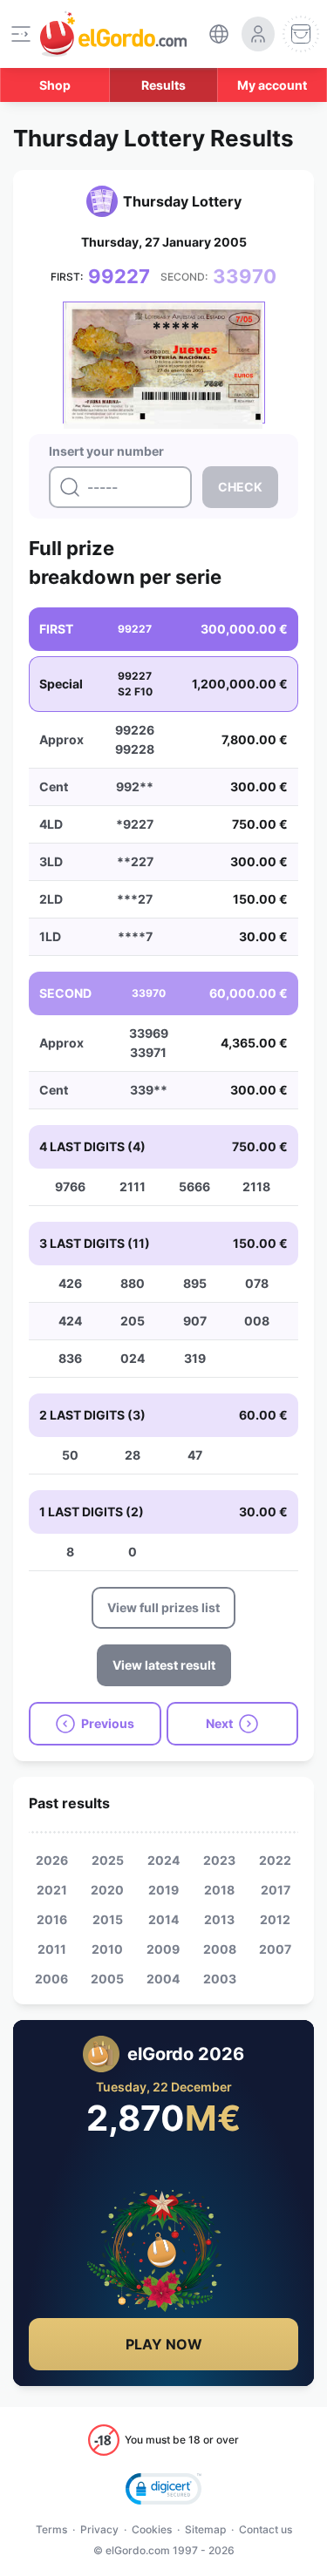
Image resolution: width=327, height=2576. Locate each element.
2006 (51, 1979)
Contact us (266, 2529)
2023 (219, 1860)
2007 (275, 1949)
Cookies (152, 2529)
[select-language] (219, 34)
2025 (108, 1860)
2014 (163, 1919)
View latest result (164, 1665)
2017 (276, 1890)
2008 (220, 1949)
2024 (163, 1860)
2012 (275, 1919)
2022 (275, 1860)
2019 (163, 1890)
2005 (107, 1979)
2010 (107, 1949)
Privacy (99, 2529)
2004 (163, 1979)
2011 (52, 1949)
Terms (51, 2529)
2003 (220, 1979)
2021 (52, 1890)
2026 (52, 1860)
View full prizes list (163, 1607)
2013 (219, 1919)
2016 (52, 1919)
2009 (163, 1949)
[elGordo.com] (113, 34)
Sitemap (205, 2529)
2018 (219, 1890)
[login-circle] (258, 34)
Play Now (164, 2344)
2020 (107, 1890)
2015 (108, 1919)
